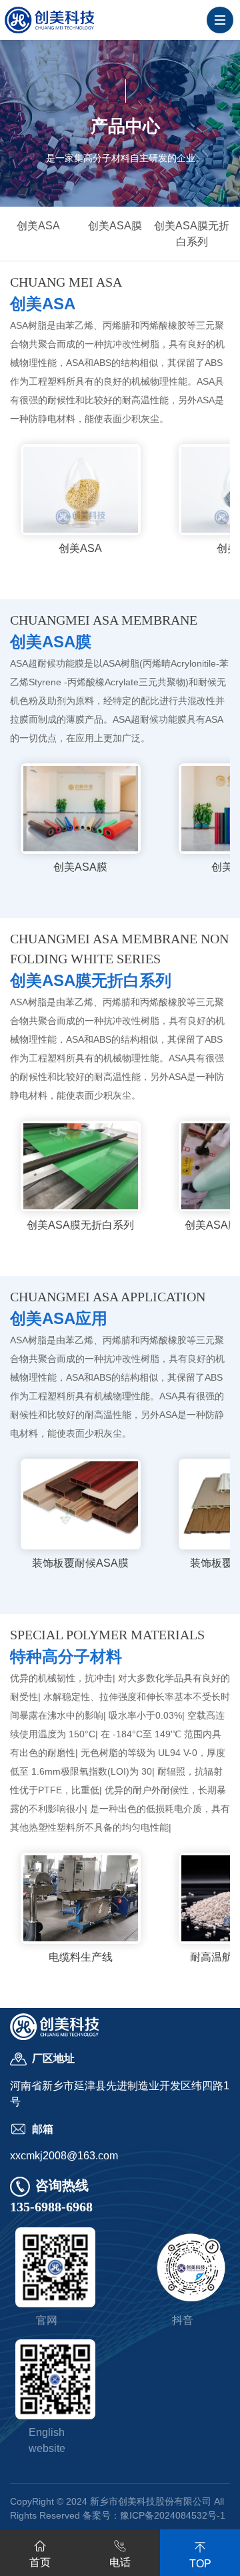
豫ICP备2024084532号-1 (173, 2515)
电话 (120, 2562)
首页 (40, 2562)
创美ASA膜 (115, 226)
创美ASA (38, 226)
